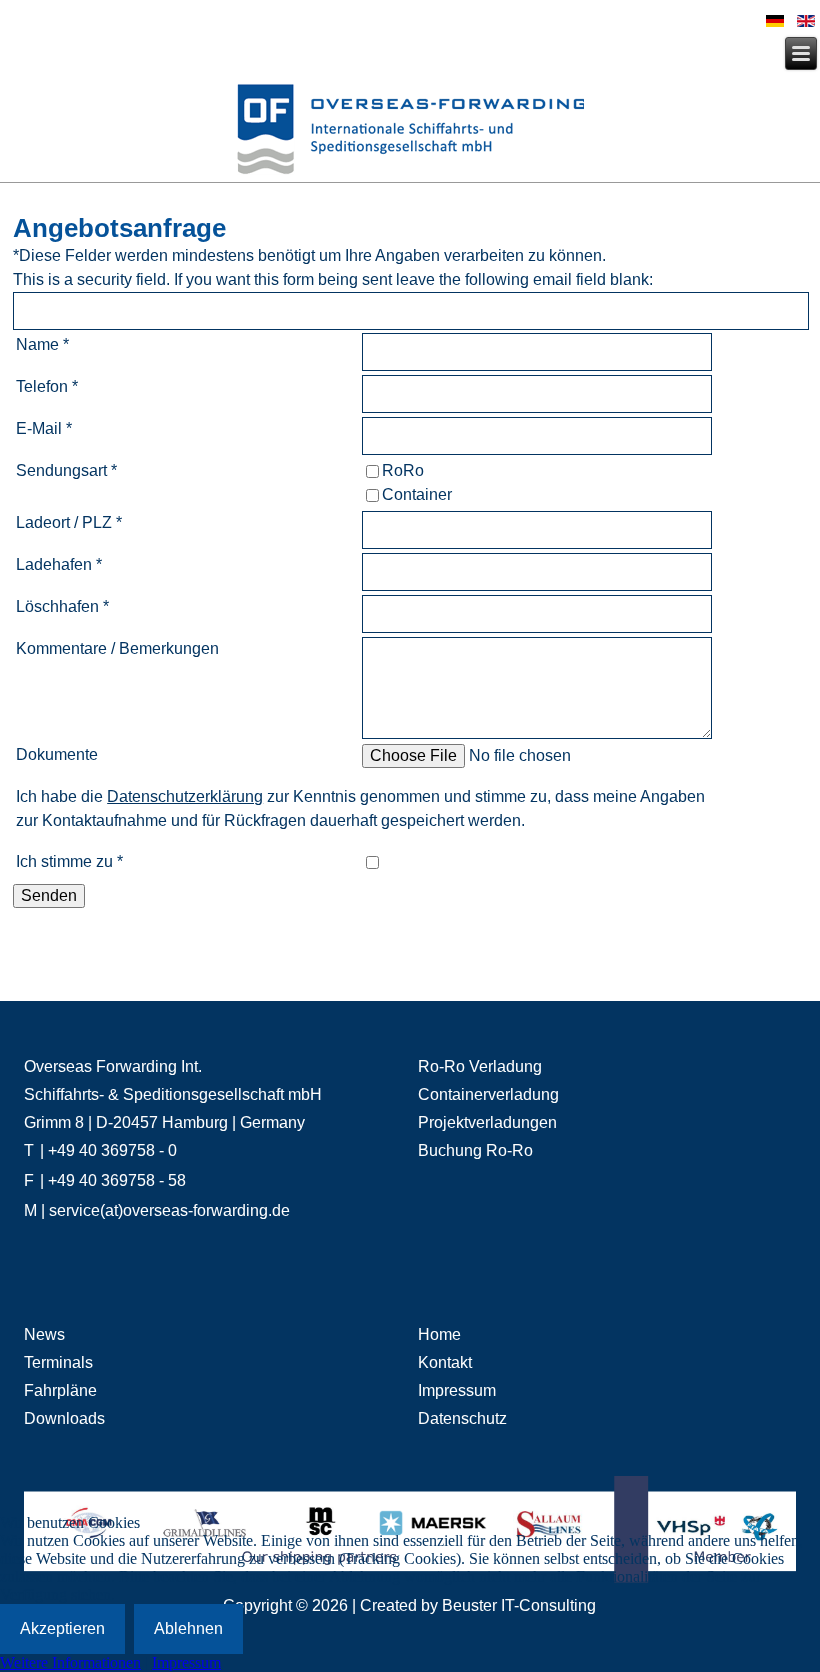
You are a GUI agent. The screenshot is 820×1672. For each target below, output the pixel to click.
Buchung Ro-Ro (475, 1150)
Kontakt (445, 1362)
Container (417, 494)
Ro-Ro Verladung (480, 1066)
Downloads (64, 1418)
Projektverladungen (487, 1122)
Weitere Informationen (70, 1662)
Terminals (58, 1362)
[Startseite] (410, 132)
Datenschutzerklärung (185, 796)
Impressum (457, 1390)
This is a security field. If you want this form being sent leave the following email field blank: (333, 279)
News (44, 1334)
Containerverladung (488, 1094)
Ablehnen (188, 1628)
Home (439, 1334)
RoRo (403, 470)
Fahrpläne (60, 1390)
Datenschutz (462, 1418)
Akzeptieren (62, 1628)
